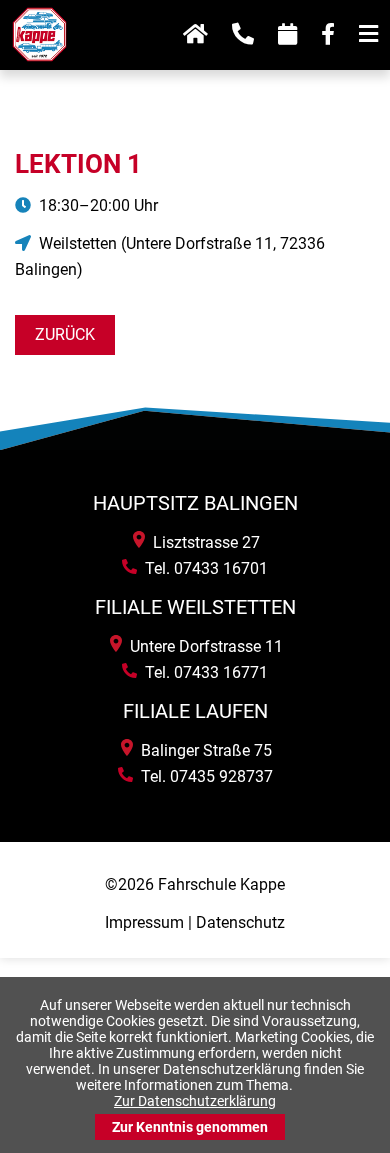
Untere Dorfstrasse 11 (202, 646)
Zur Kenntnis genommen (190, 1127)
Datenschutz (240, 922)
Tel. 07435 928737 (203, 776)
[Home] (39, 68)
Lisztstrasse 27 (202, 542)
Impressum (144, 922)
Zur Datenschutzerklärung (195, 1101)
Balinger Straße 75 (202, 750)
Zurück (65, 334)
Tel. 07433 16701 (202, 568)
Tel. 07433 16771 (202, 672)
